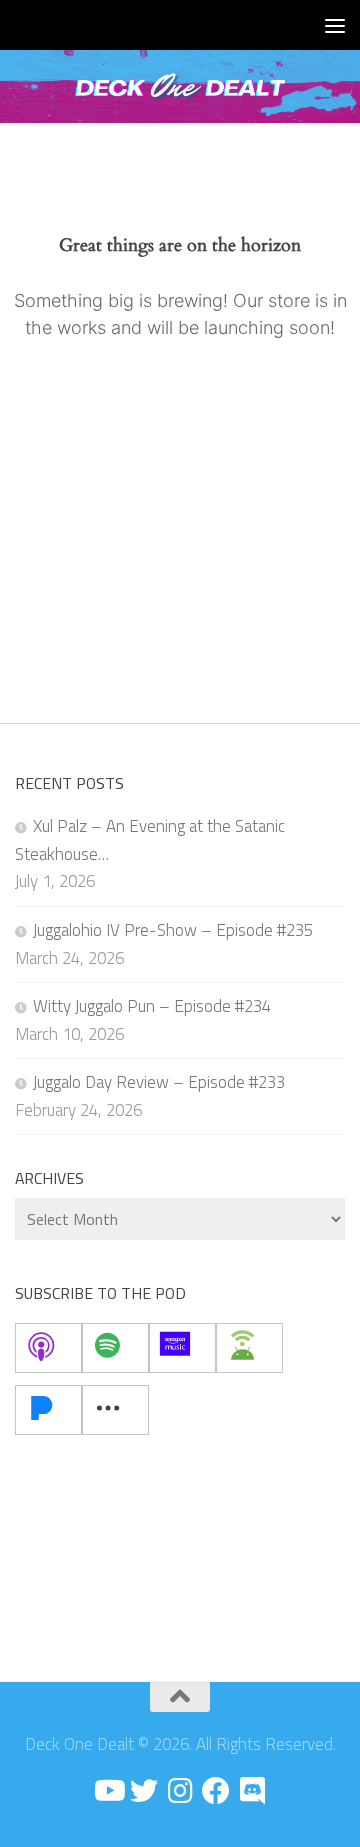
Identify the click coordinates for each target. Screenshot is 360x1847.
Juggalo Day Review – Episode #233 (159, 1082)
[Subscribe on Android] (249, 1348)
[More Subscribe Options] (115, 1410)
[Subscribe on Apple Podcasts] (48, 1348)
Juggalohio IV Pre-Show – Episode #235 (173, 930)
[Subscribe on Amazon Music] (182, 1348)
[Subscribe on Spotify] (115, 1348)
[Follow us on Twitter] (144, 1791)
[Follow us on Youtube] (108, 1791)
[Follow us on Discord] (252, 1791)
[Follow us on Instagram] (180, 1791)
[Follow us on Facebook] (216, 1791)
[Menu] (335, 25)
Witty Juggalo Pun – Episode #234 (152, 1006)
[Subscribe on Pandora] (48, 1410)
